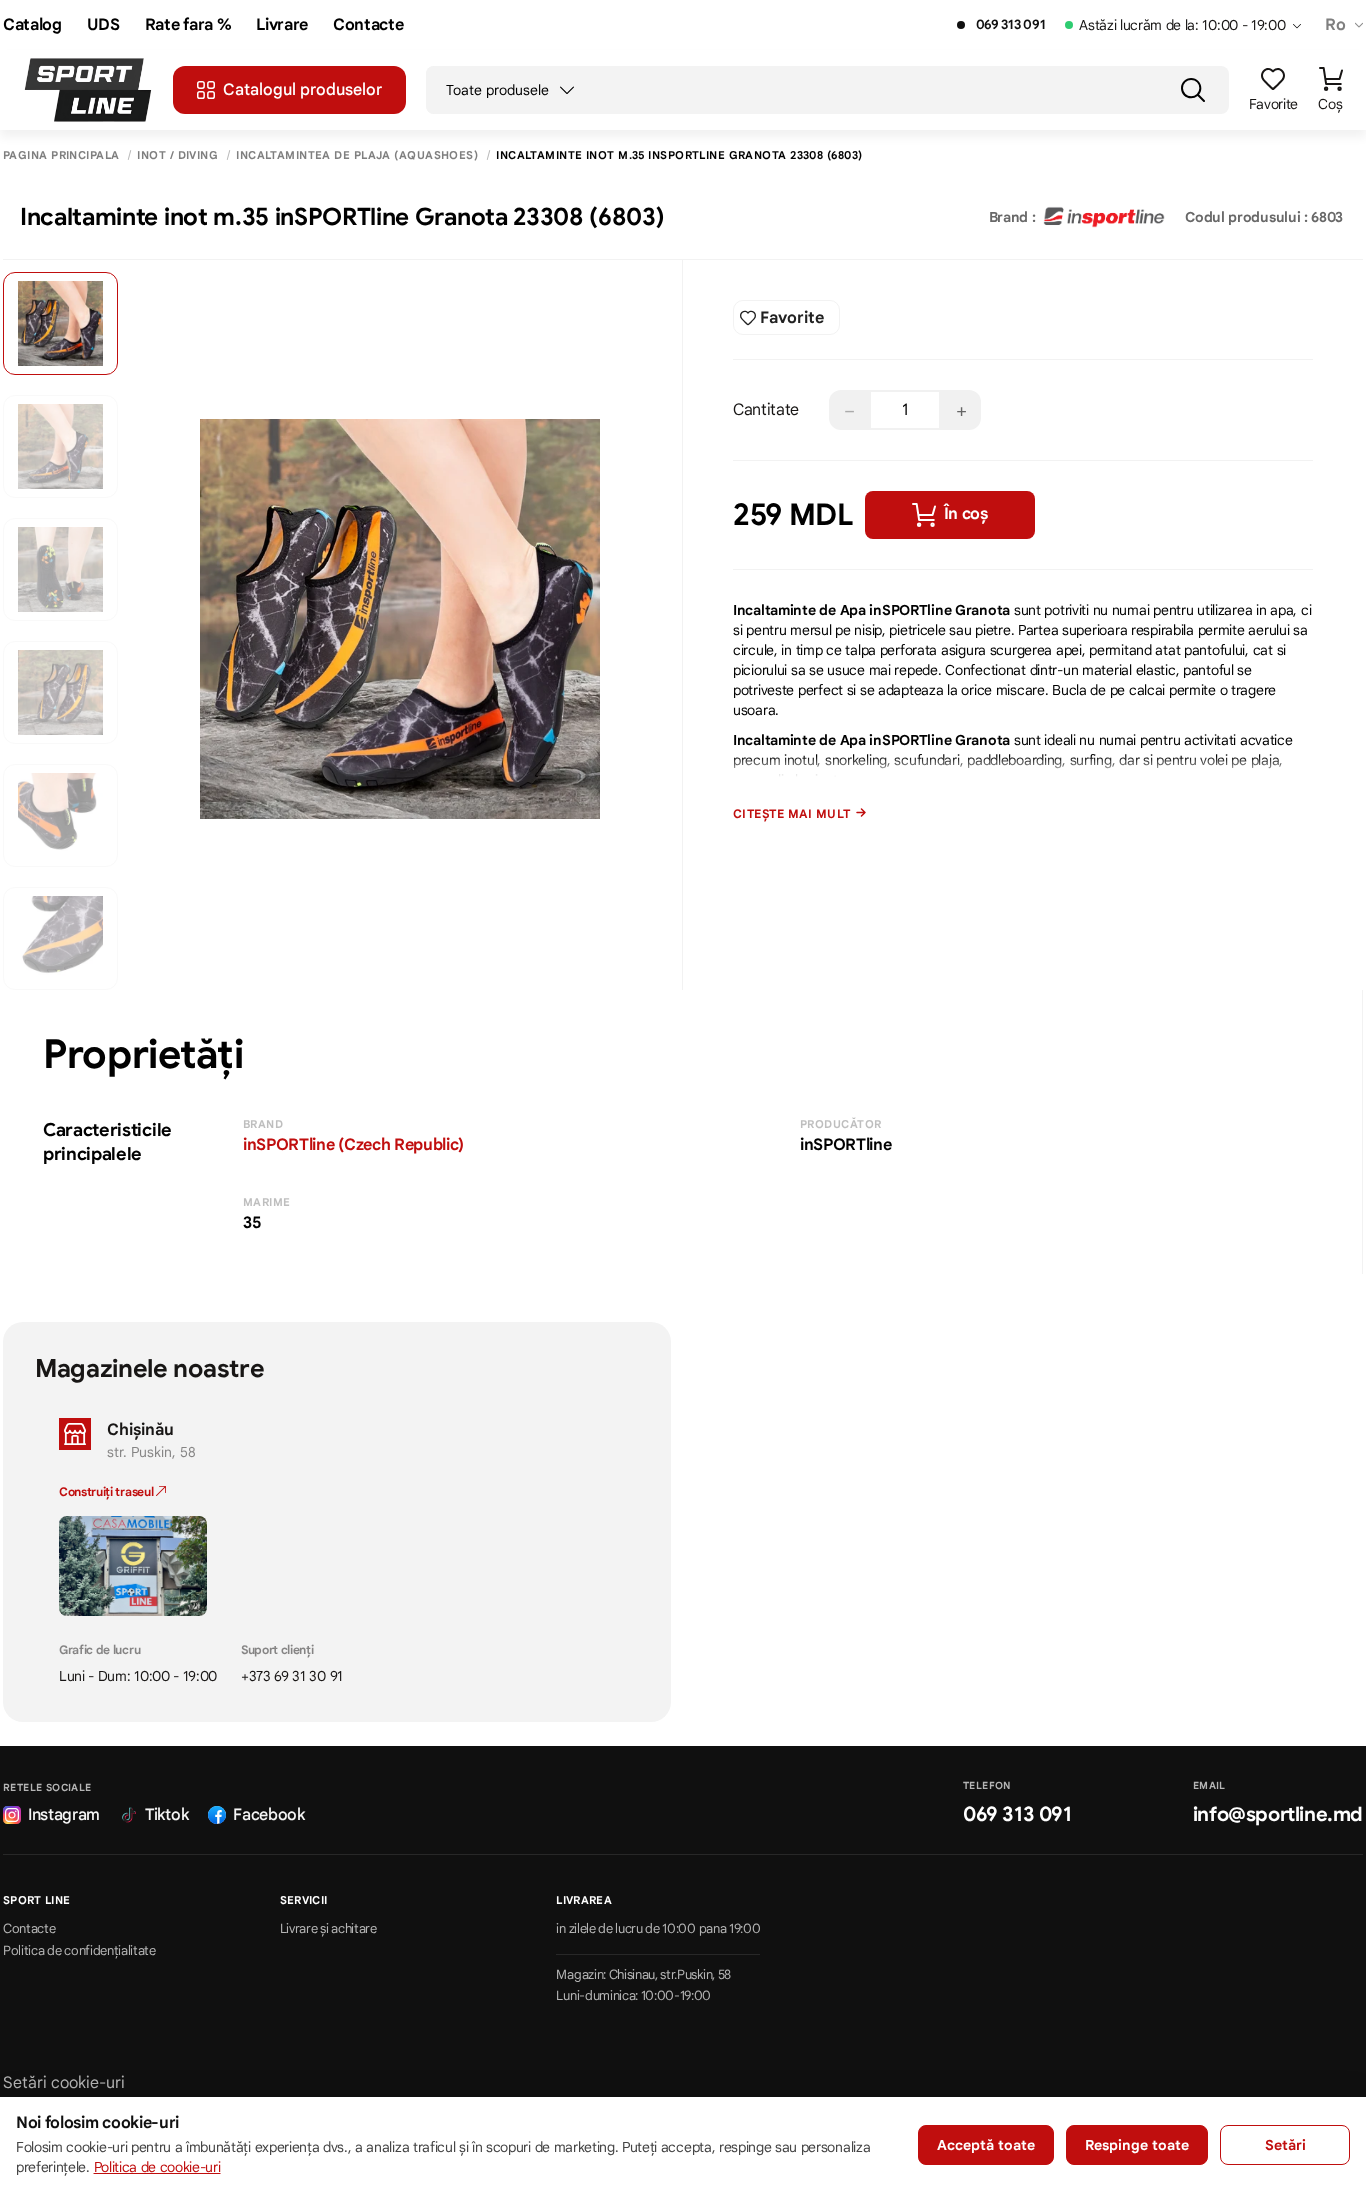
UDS (103, 25)
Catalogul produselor (302, 90)
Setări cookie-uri (64, 2083)
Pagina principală (61, 155)
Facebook (268, 1815)
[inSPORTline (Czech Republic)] (1104, 217)
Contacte (368, 25)
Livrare (282, 25)
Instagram (64, 1815)
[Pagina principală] (88, 90)
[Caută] (1193, 90)
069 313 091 (1010, 25)
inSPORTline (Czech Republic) (353, 1145)
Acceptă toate (986, 2145)
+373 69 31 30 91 (292, 1676)
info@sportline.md (1278, 1814)
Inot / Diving (177, 155)
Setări (1285, 2145)
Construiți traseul (107, 1491)
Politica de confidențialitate (79, 1951)
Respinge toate (1137, 2145)
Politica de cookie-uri (157, 2167)
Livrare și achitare (328, 1929)
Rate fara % (188, 25)
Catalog (32, 25)
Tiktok (166, 1815)
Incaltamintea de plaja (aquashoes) (357, 155)
